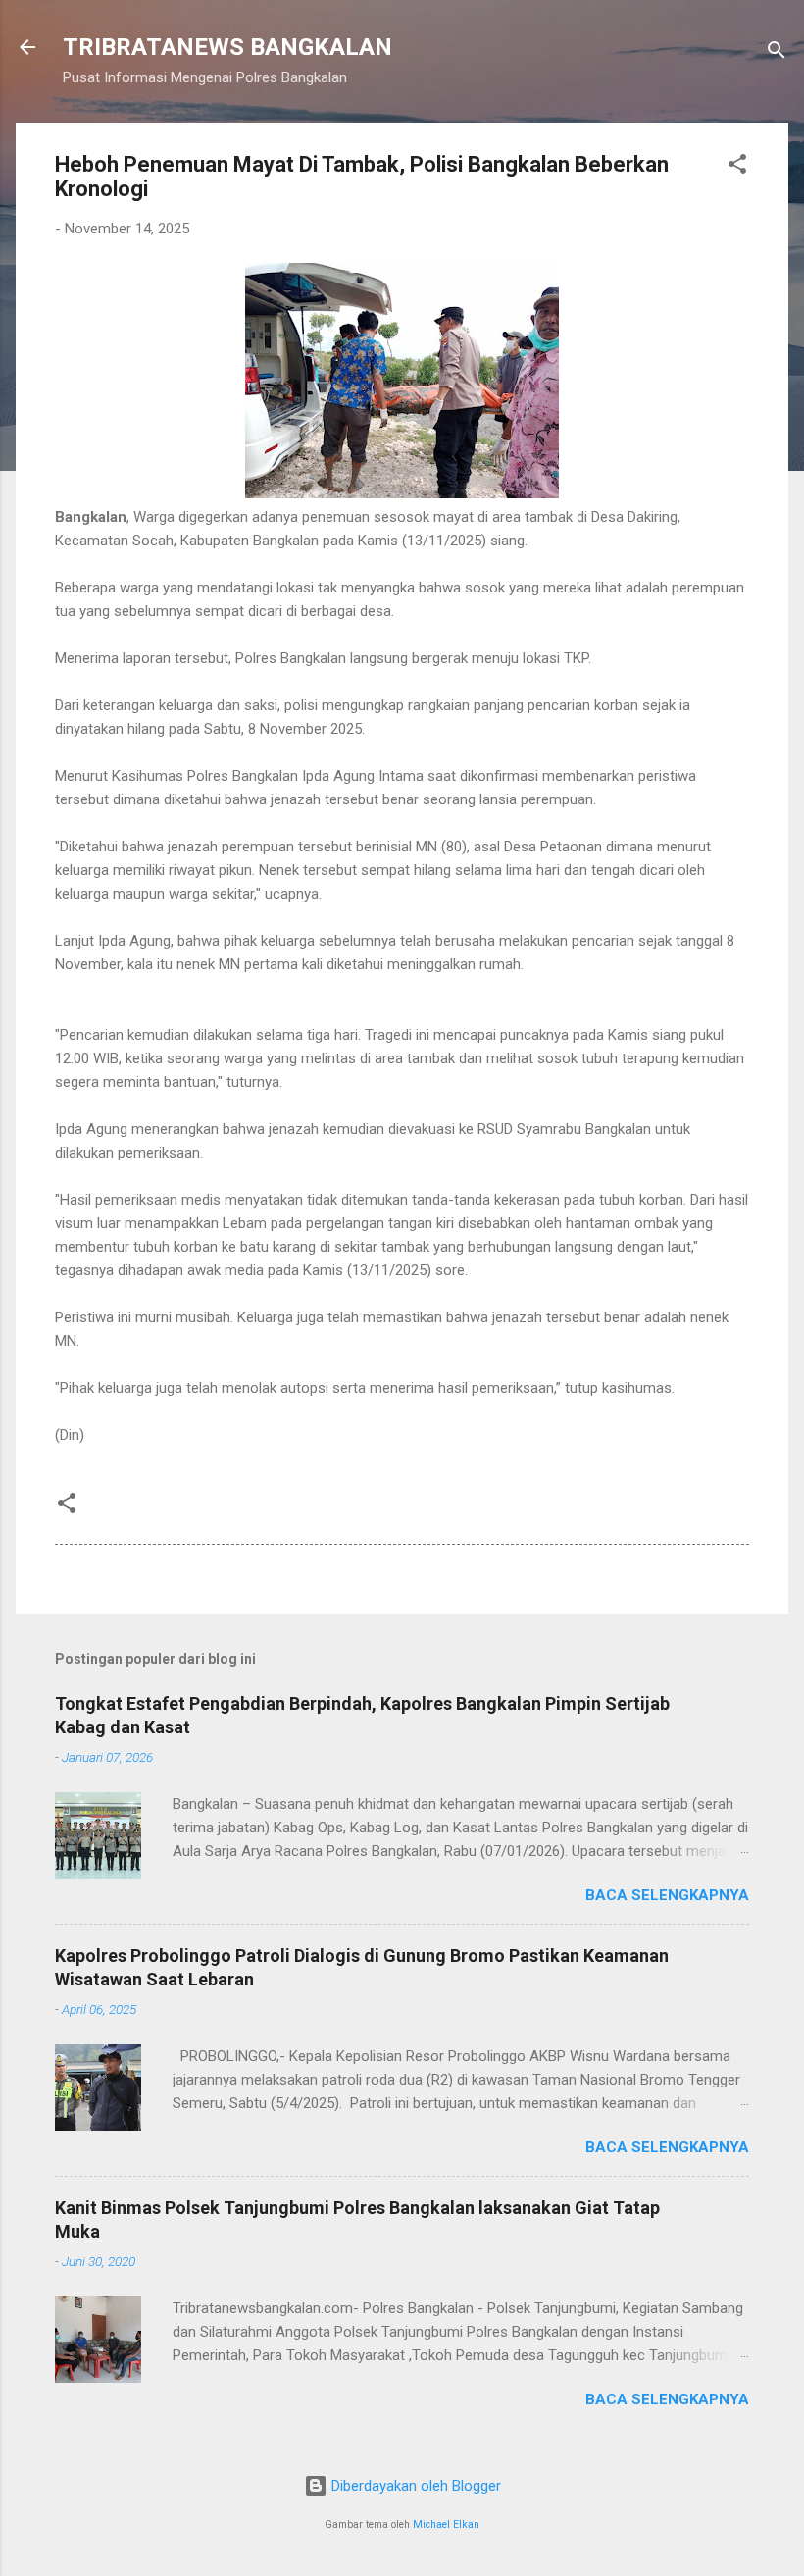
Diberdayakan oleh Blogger (414, 2486)
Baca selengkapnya (667, 1895)
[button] (737, 167)
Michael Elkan (446, 2524)
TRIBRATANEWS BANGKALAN (227, 47)
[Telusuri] (777, 53)
